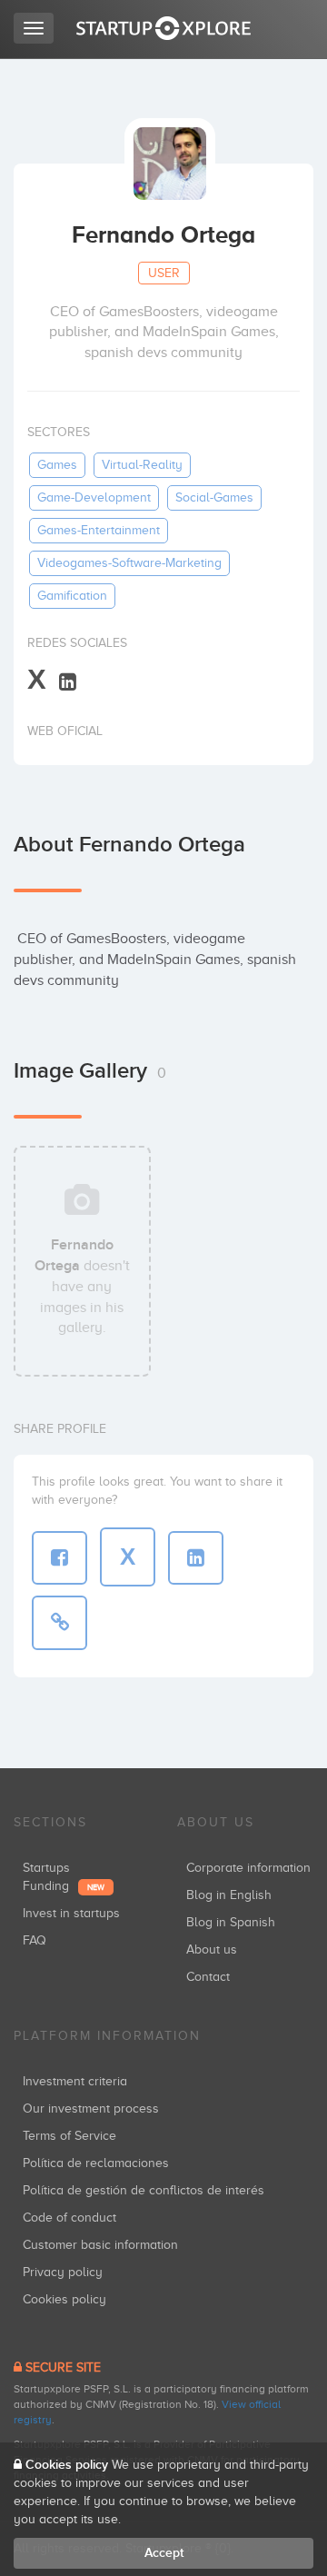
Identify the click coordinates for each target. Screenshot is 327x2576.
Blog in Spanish (231, 1922)
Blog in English (229, 1895)
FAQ (35, 1940)
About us (212, 1949)
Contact (208, 1977)
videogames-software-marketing (129, 563)
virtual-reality (142, 465)
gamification (72, 596)
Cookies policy (64, 2299)
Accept (164, 2553)
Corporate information (248, 1868)
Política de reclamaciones (96, 2163)
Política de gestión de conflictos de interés (144, 2190)
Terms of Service (69, 2136)
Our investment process (91, 2109)
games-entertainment (99, 530)
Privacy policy (63, 2272)
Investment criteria (75, 2081)
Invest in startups (71, 1913)
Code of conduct (69, 2218)
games (57, 465)
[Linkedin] (68, 681)
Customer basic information (100, 2245)
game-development (94, 497)
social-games (214, 497)
